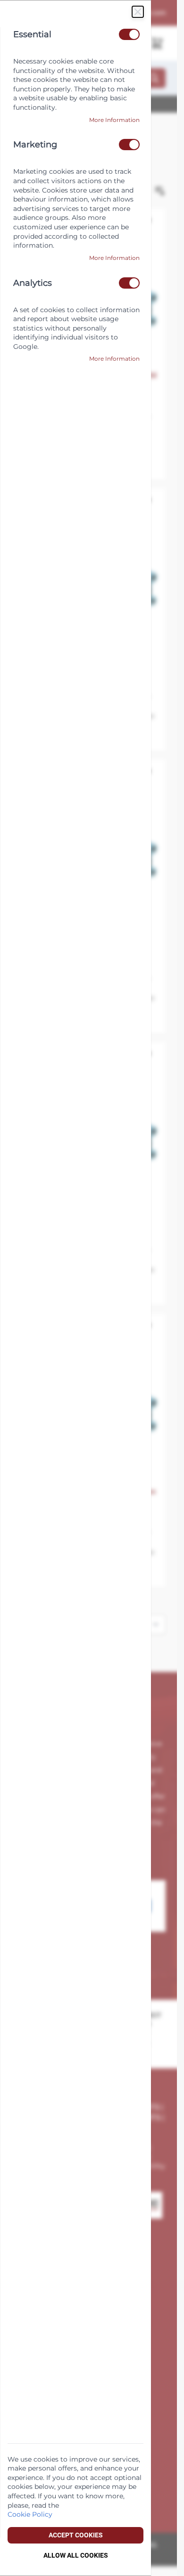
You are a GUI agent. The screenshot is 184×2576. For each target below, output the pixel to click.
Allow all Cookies (76, 2555)
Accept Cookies (76, 2535)
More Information (114, 120)
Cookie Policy (30, 2514)
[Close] (138, 12)
